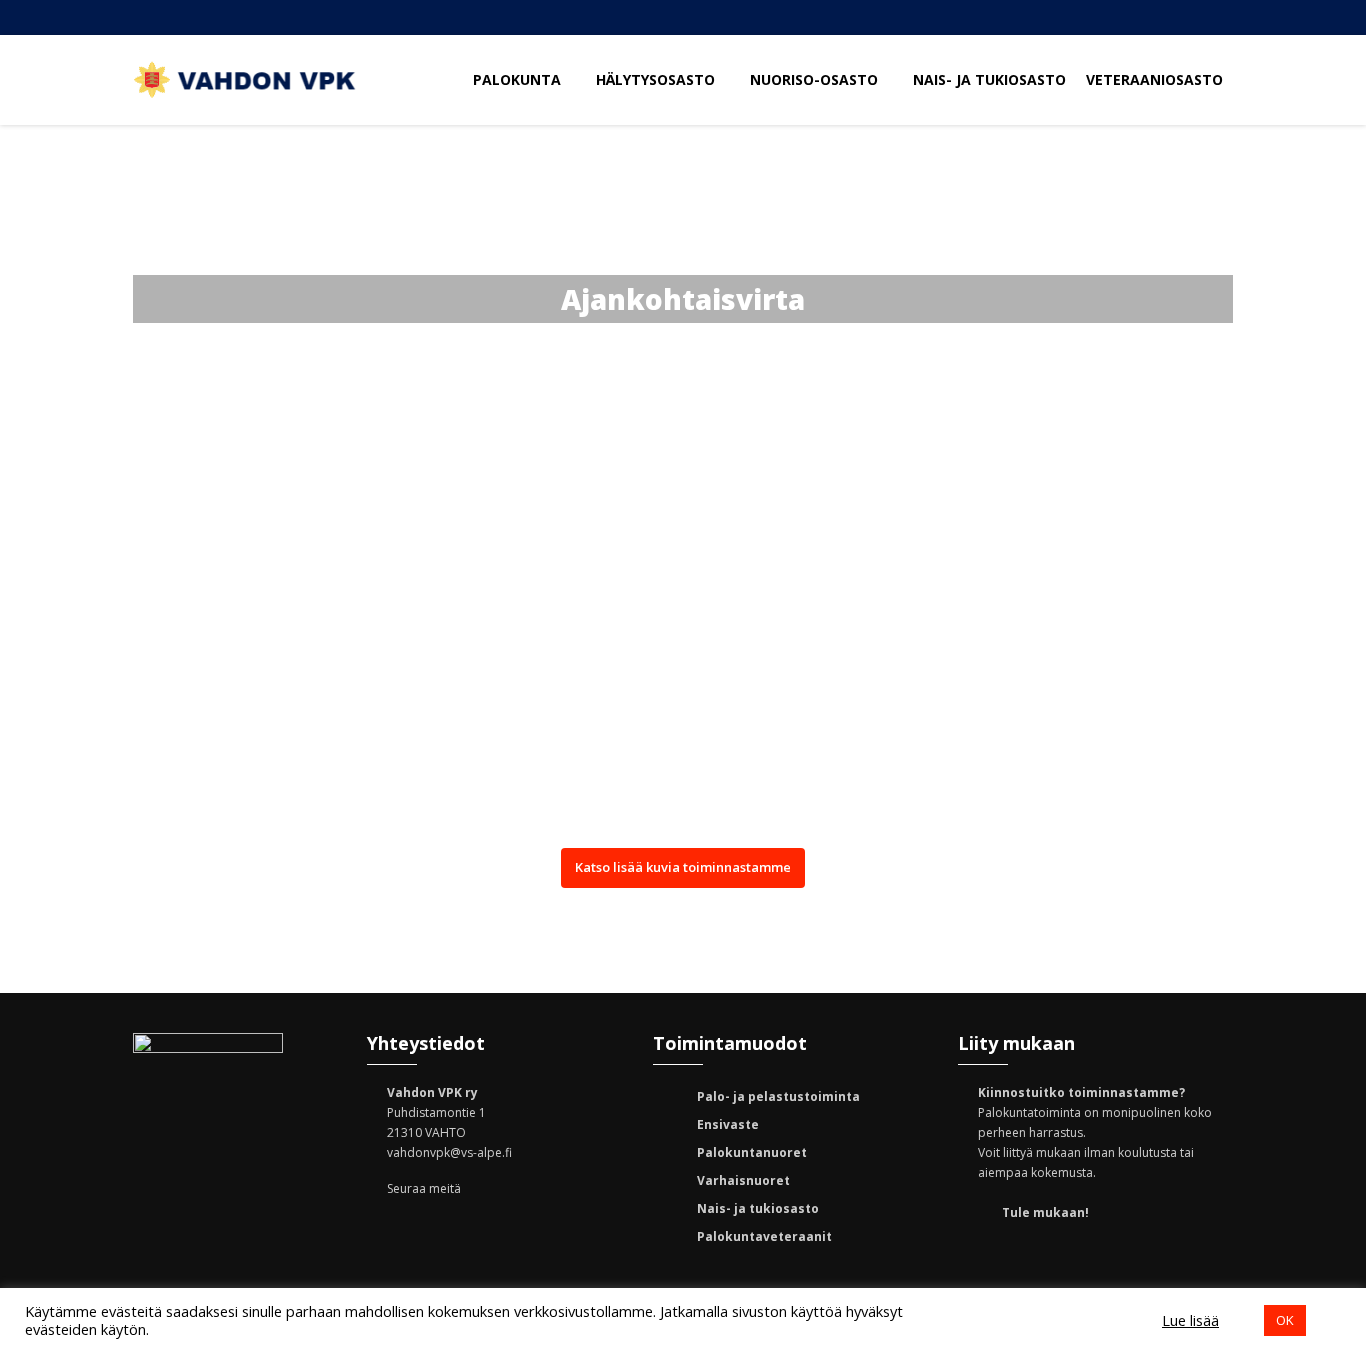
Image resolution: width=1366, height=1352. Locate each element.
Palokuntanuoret (752, 1152)
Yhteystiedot (1143, 17)
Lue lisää (1190, 1320)
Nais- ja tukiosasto (989, 79)
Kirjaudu (1203, 17)
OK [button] (1285, 1320)
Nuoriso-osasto (816, 79)
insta (1083, 17)
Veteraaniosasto (1154, 79)
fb (1023, 17)
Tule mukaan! (1045, 1212)
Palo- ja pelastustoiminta (778, 1096)
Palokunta (519, 79)
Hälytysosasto (657, 79)
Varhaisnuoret (743, 1180)
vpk (525, 1229)
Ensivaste (728, 1124)
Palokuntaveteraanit (764, 1236)
